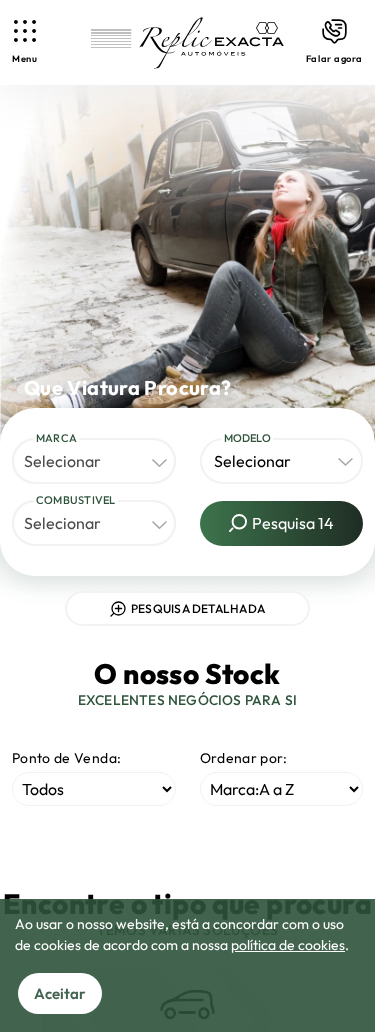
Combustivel (76, 500)
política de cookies (288, 945)
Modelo (247, 438)
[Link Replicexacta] (187, 43)
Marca (56, 438)
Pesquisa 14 (293, 523)
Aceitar (60, 993)
